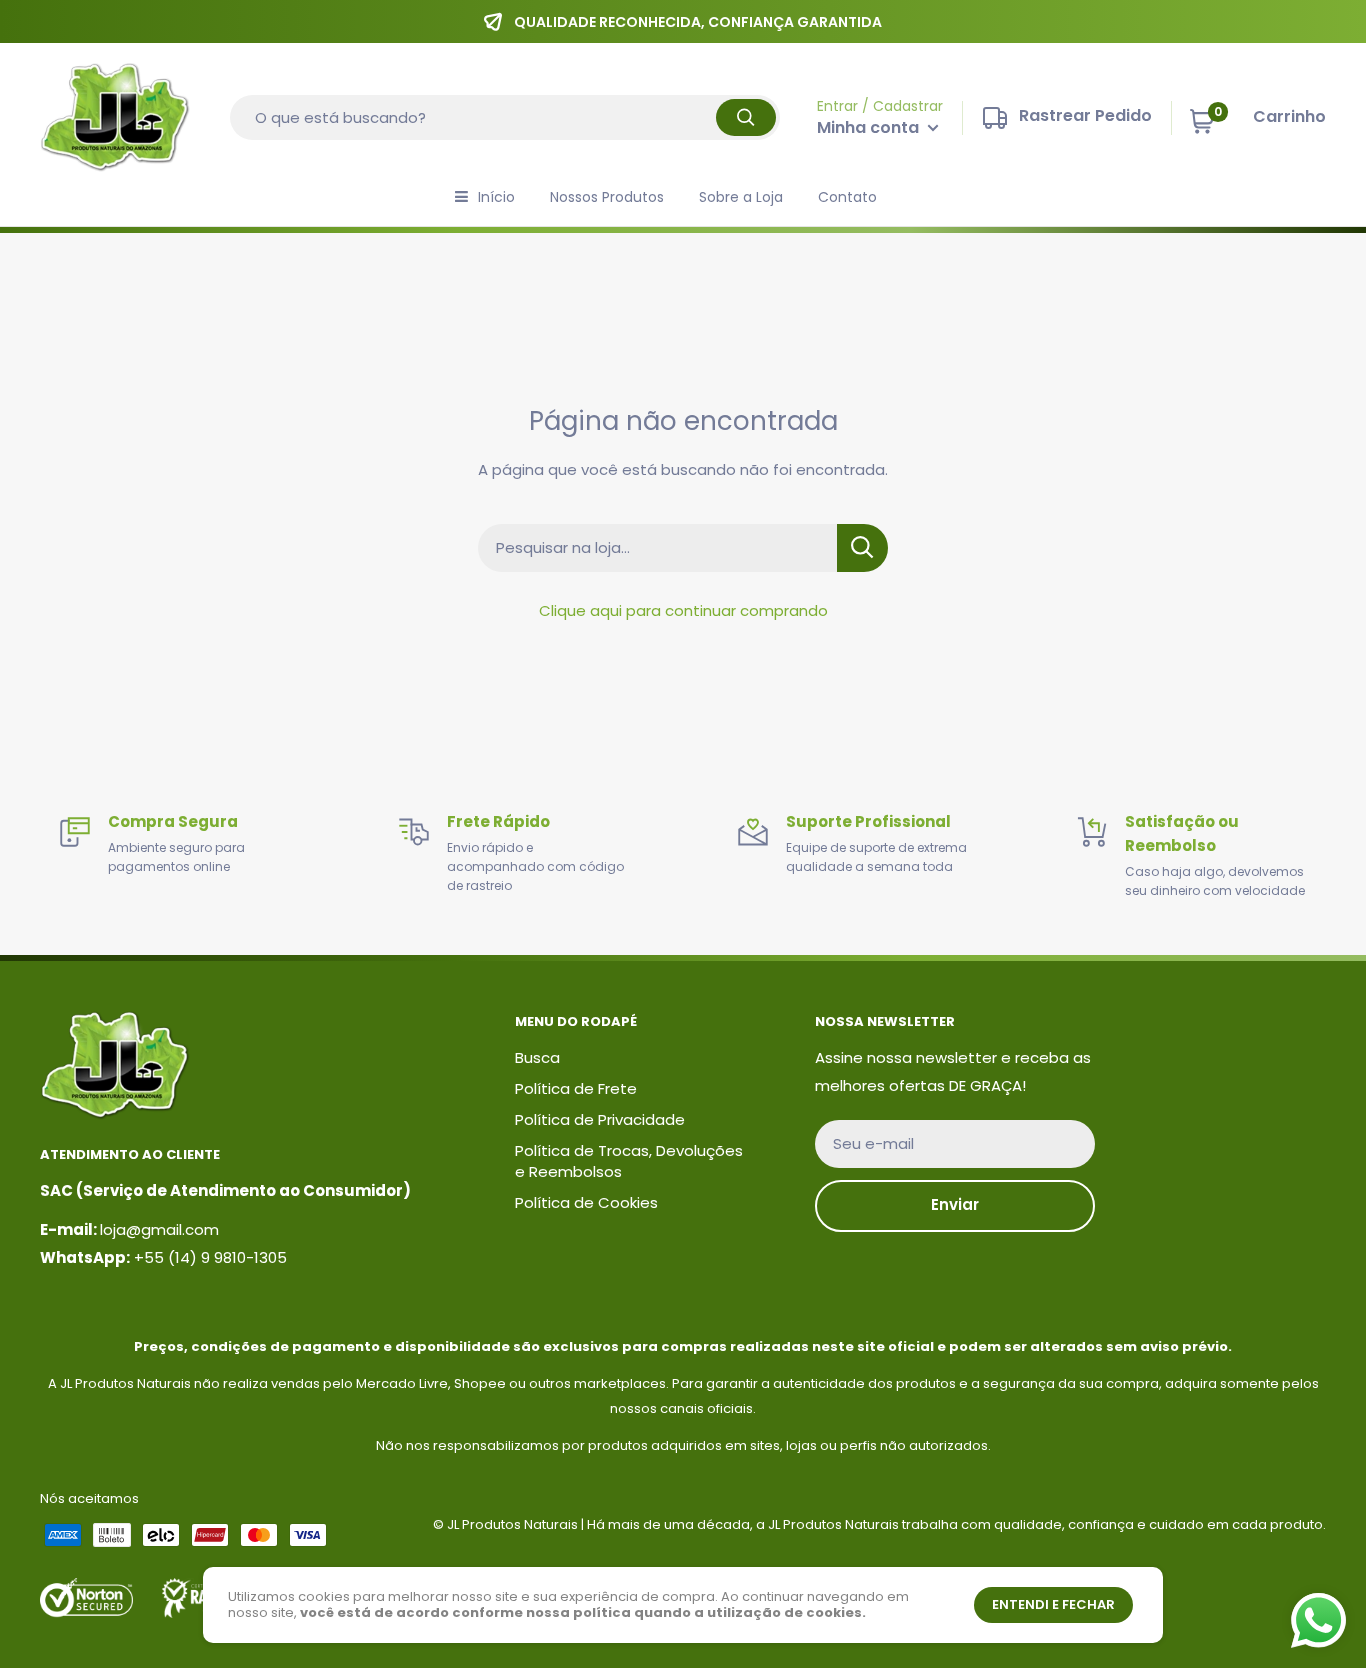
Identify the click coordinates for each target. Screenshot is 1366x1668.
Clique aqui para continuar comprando (683, 610)
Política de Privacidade (600, 1119)
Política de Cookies (586, 1202)
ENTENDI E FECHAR (1053, 1604)
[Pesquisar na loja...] (862, 548)
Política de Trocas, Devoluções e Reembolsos (629, 1161)
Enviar (955, 1204)
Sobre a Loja (741, 197)
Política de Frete (576, 1088)
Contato (847, 197)
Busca (537, 1057)
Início (496, 197)
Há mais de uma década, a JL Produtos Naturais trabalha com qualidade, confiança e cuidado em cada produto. (956, 1524)
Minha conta (870, 127)
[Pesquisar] (746, 117)
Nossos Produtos (607, 197)
